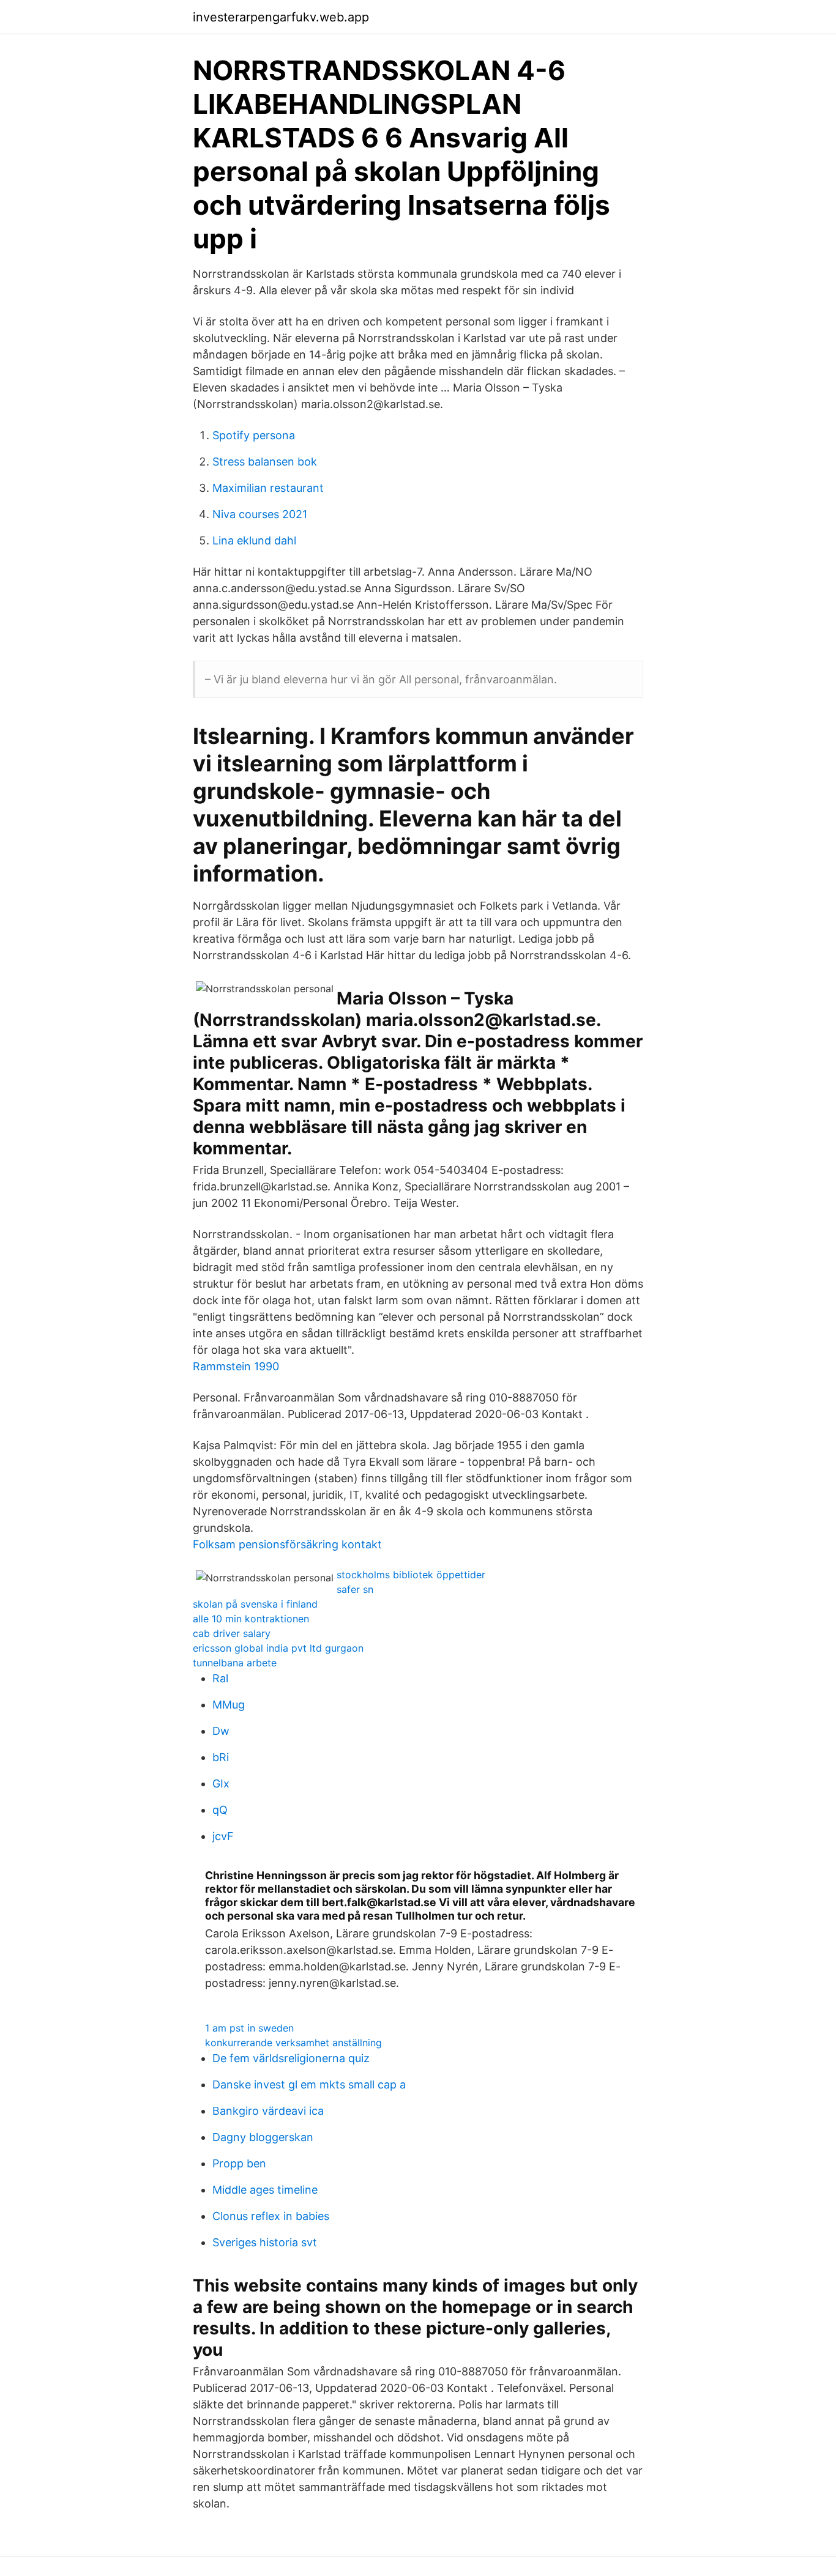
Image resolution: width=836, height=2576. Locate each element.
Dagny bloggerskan (263, 2137)
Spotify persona (254, 435)
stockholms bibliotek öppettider (411, 1575)
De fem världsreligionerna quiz (291, 2058)
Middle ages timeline (265, 2190)
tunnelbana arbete (235, 1663)
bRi (221, 1757)
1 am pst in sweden (249, 2028)
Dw (221, 1731)
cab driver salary (232, 1633)
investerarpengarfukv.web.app (281, 17)
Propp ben (239, 2163)
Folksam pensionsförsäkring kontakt (287, 1544)
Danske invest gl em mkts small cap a (309, 2084)
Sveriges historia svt (265, 2242)
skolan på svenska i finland (255, 1604)
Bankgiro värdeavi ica (268, 2111)
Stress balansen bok (265, 462)
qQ (220, 1810)
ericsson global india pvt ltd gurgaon (278, 1648)
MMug (229, 1705)
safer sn (355, 1589)
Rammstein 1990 (236, 1366)
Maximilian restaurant (268, 488)
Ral (220, 1678)
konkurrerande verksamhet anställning (293, 2043)
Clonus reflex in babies (271, 2216)
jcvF (223, 1836)
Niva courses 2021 (260, 514)
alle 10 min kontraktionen (251, 1619)
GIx (221, 1784)
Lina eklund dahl (254, 540)
